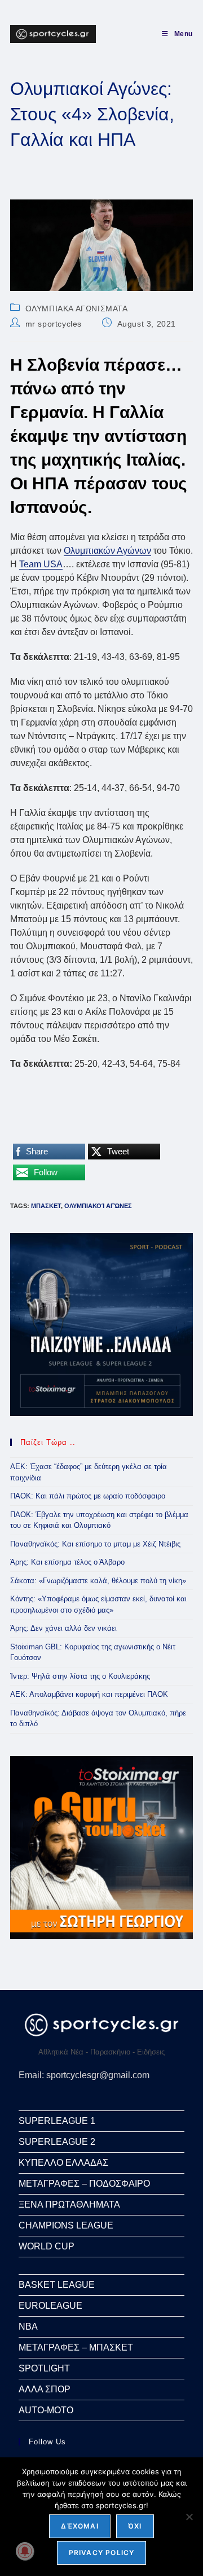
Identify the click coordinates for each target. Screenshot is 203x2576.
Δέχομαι (80, 2526)
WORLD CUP (47, 2246)
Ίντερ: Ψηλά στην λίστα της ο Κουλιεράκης (80, 1676)
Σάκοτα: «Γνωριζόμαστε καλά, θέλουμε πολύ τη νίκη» (98, 1581)
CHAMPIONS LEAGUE (66, 2225)
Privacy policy (102, 2553)
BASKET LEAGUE (57, 2285)
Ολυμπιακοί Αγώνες (98, 1206)
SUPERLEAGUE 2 (57, 2142)
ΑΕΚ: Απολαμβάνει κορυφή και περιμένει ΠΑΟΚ (89, 1694)
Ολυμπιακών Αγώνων (107, 551)
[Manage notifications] (25, 2551)
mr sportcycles (54, 324)
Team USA (41, 564)
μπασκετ (46, 1206)
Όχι (135, 2526)
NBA (28, 2327)
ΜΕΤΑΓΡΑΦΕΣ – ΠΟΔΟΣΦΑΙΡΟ (84, 2184)
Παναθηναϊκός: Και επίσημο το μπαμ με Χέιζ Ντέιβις (95, 1544)
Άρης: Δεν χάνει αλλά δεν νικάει (63, 1628)
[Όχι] (189, 2517)
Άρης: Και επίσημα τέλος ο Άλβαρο (67, 1562)
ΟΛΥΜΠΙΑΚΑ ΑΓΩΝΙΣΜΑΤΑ (77, 309)
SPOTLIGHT (44, 2368)
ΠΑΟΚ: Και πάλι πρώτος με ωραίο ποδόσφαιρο (88, 1496)
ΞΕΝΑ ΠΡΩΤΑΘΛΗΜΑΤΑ (69, 2204)
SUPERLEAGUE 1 (57, 2121)
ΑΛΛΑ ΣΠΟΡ (45, 2389)
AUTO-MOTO (46, 2410)
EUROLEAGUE (50, 2306)
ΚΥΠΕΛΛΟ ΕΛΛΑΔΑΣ (63, 2163)
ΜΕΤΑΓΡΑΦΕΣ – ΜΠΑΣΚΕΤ (76, 2347)
